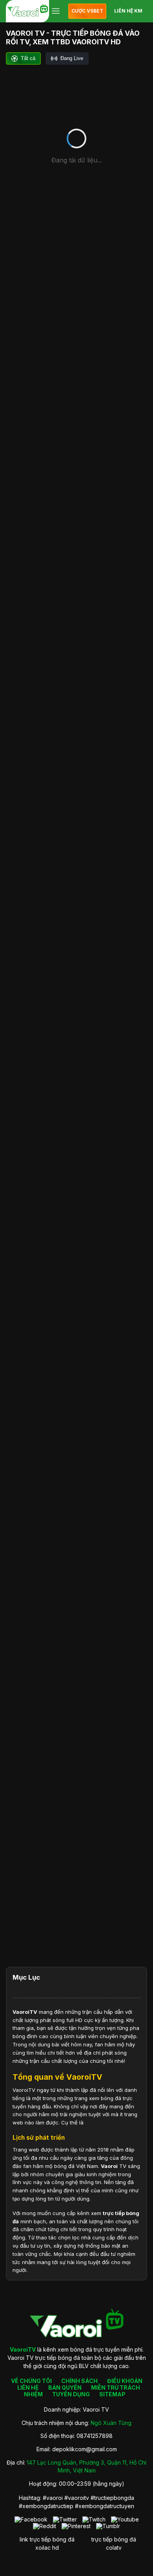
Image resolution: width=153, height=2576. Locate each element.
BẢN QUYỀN (65, 2387)
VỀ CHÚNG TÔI (31, 2381)
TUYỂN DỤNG (71, 2394)
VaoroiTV (25, 2012)
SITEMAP (112, 2394)
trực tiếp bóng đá (114, 2539)
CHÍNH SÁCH (79, 2381)
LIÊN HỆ (28, 2387)
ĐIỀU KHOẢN (125, 2381)
